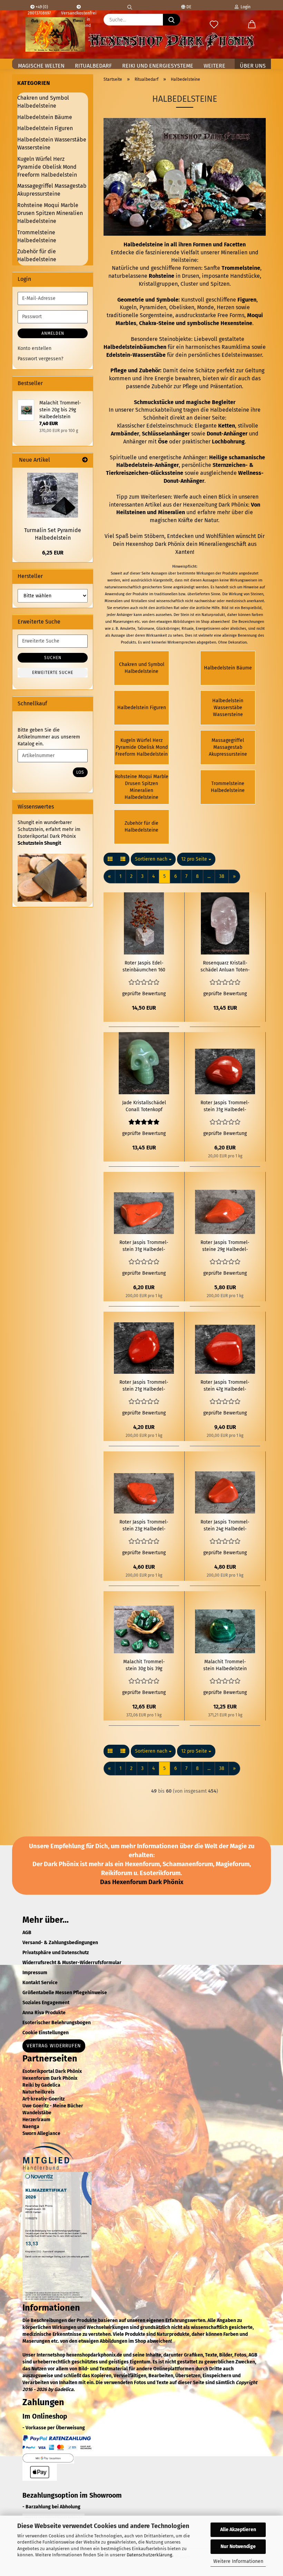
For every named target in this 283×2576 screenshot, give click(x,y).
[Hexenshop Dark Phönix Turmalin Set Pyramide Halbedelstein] (53, 495)
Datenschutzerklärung (149, 2555)
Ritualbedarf (93, 66)
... (209, 876)
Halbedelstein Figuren (45, 128)
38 (222, 876)
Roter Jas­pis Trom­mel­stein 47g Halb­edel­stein (225, 1386)
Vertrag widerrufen (54, 2046)
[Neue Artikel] (85, 460)
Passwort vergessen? (40, 359)
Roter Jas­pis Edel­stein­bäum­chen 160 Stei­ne (144, 967)
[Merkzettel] (214, 25)
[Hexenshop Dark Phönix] (55, 35)
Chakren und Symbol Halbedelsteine (43, 102)
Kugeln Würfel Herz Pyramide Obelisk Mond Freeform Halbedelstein (47, 167)
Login (245, 7)
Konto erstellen (35, 348)
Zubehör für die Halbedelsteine (37, 255)
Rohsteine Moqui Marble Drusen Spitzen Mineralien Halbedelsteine (50, 213)
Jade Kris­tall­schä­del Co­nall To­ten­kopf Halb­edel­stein (144, 1106)
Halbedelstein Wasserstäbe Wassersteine (52, 144)
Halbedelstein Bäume (45, 117)
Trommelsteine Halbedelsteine (37, 236)
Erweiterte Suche (53, 673)
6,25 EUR (53, 553)
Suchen (53, 658)
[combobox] (153, 859)
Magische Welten (41, 66)
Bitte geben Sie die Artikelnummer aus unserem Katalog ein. (49, 737)
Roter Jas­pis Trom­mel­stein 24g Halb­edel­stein (225, 1526)
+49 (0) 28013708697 (39, 7)
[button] (252, 25)
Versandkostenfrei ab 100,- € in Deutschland (79, 5)
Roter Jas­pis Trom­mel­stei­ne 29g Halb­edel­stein (225, 1246)
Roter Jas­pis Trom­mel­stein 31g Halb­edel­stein (225, 1106)
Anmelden (53, 333)
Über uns (253, 66)
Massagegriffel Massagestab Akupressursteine (52, 190)
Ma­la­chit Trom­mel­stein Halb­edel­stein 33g (225, 1666)
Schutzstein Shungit (39, 843)
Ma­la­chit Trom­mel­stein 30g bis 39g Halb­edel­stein (144, 1666)
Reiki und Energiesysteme (158, 66)
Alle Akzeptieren (238, 2530)
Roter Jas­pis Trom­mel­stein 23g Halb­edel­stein (144, 1526)
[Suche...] (172, 20)
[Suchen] (130, 5)
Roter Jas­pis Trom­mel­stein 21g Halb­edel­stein (144, 1386)
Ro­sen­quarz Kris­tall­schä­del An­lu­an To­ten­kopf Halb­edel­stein (225, 967)
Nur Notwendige (238, 2546)
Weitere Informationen (238, 2561)
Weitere (214, 66)
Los (80, 772)
